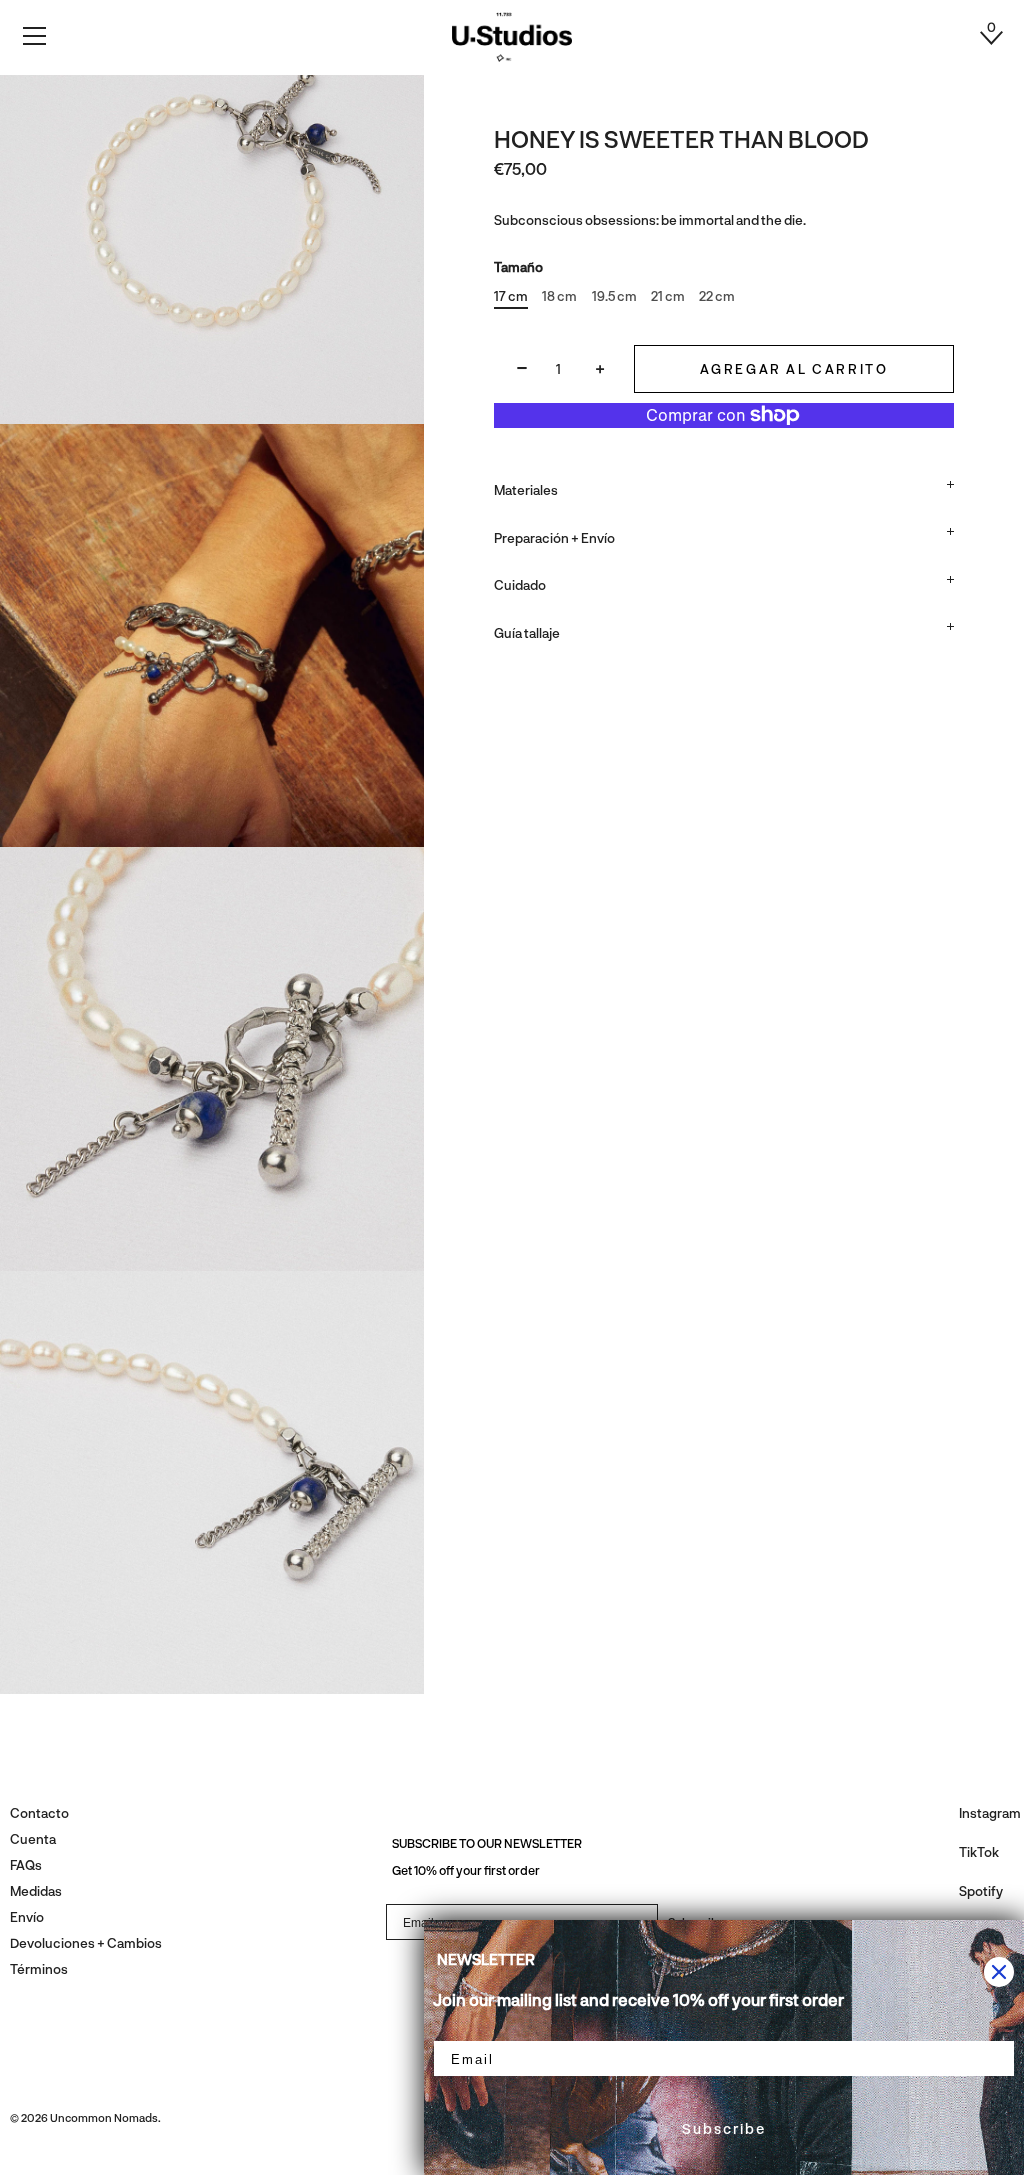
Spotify (981, 1891)
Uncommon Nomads (104, 2117)
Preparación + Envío (554, 538)
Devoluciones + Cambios (86, 1943)
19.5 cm (614, 296)
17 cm (511, 296)
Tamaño (518, 267)
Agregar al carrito (794, 369)
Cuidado (520, 585)
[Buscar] (942, 35)
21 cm (668, 296)
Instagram (990, 1813)
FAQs (26, 1865)
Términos (39, 1969)
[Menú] (35, 38)
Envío (27, 1917)
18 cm (559, 296)
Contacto (39, 1813)
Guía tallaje (527, 633)
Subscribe (724, 2128)
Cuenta (33, 1839)
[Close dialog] (999, 1972)
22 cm (717, 296)
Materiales (526, 490)
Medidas (36, 1891)
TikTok (979, 1852)
